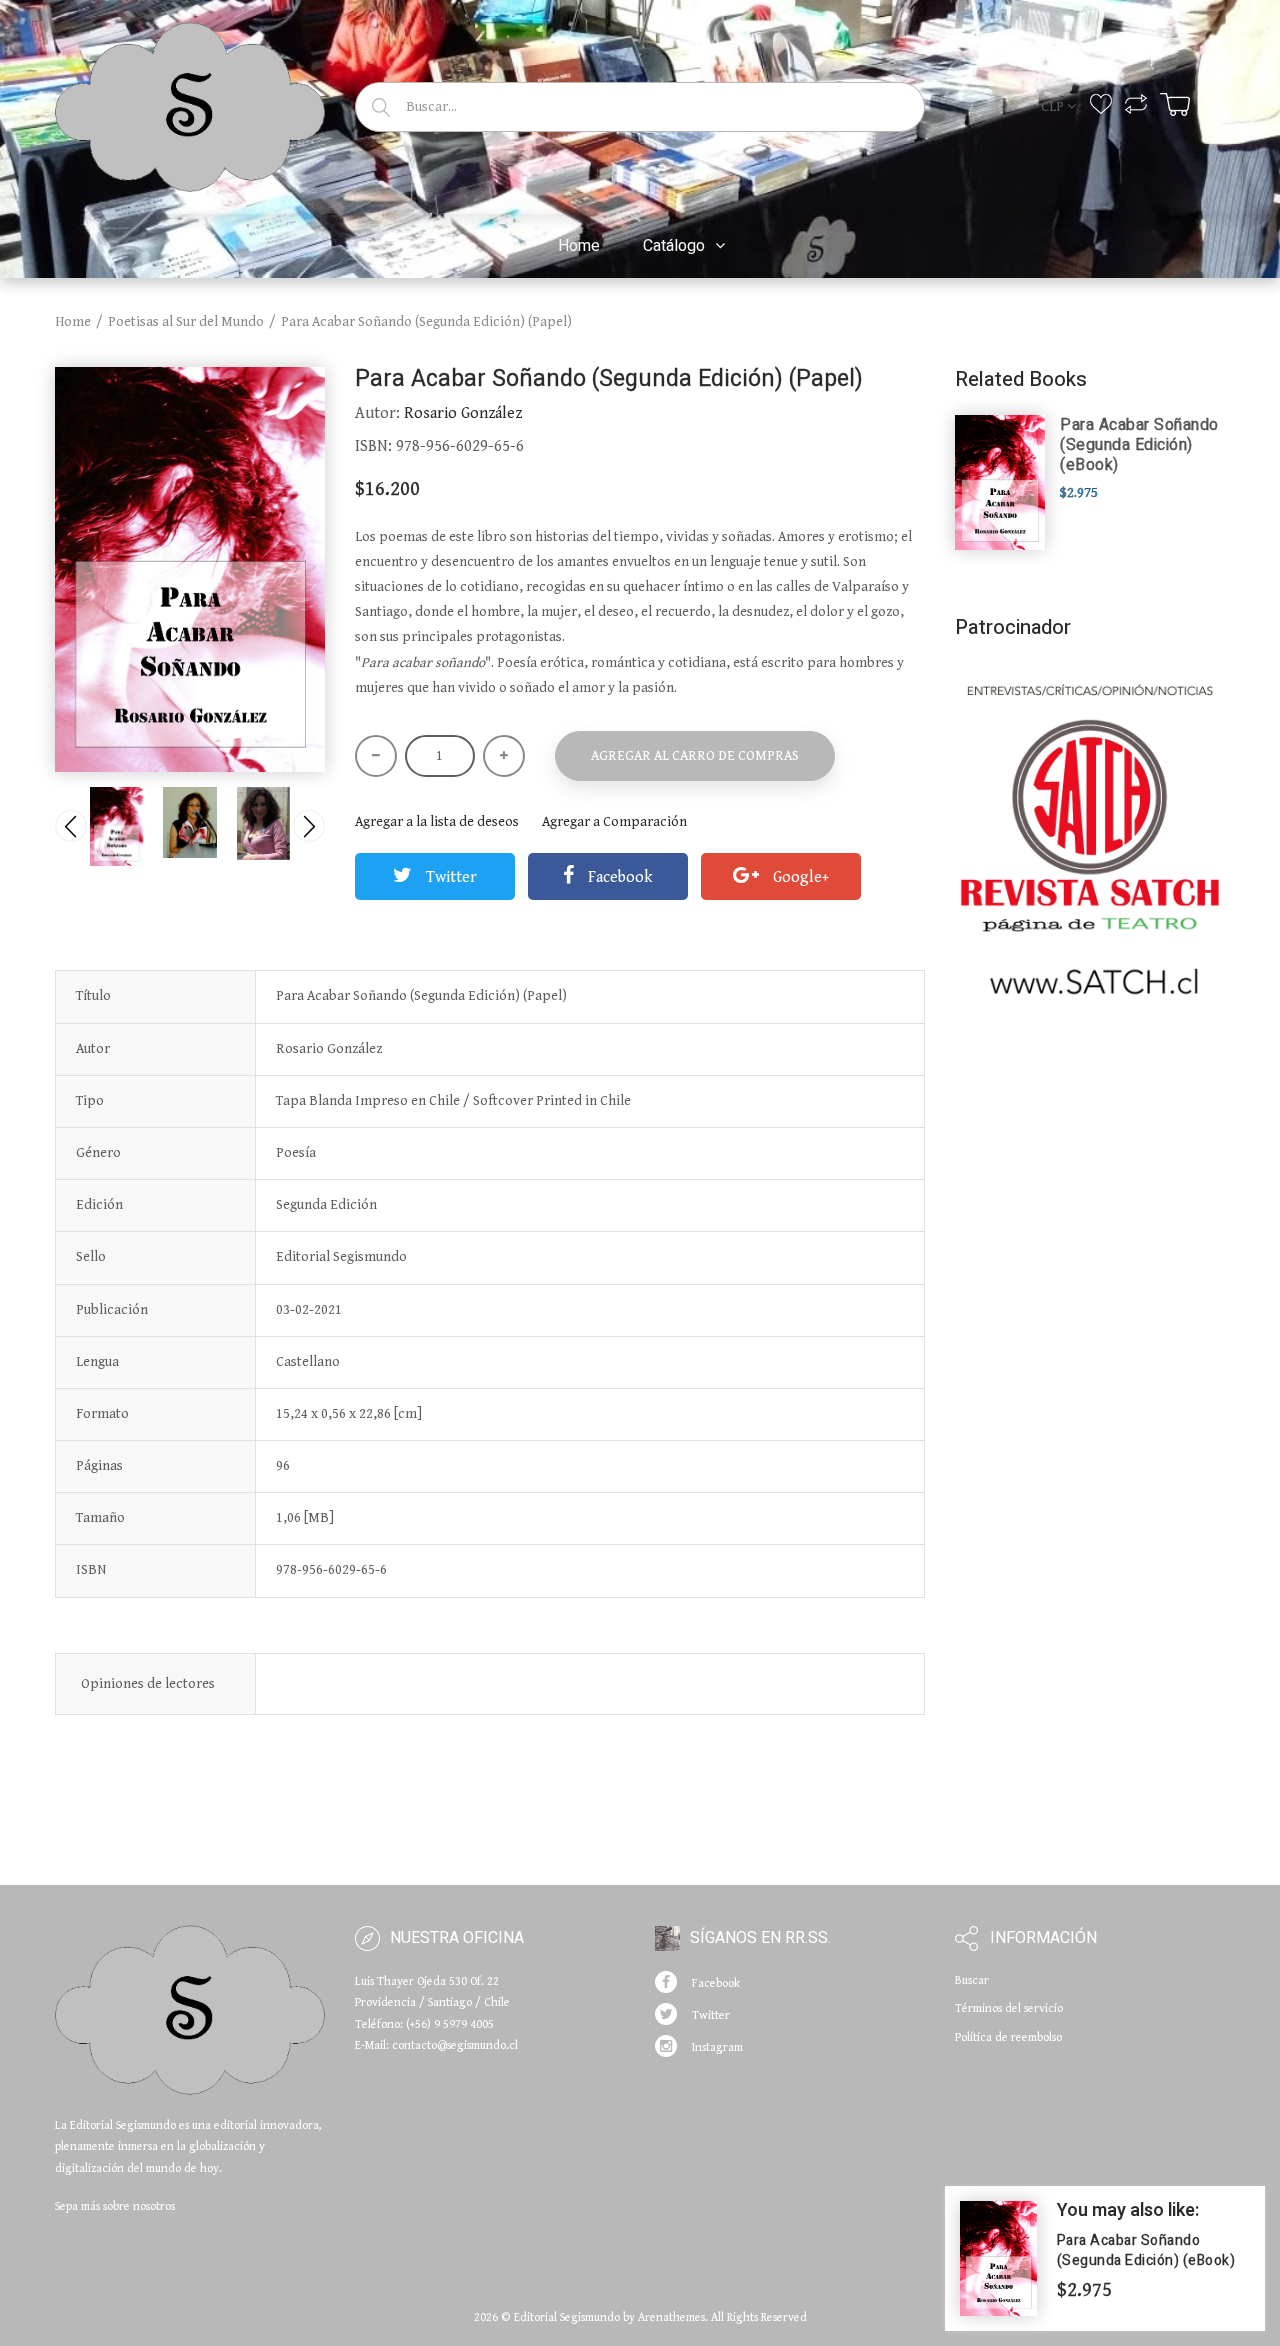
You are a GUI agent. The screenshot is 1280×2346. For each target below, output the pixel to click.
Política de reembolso (1008, 2037)
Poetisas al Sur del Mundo (186, 322)
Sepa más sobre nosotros (115, 2206)
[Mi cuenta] (1214, 104)
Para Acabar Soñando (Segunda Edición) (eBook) (1139, 445)
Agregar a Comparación (614, 822)
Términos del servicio (1009, 2008)
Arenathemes (671, 2317)
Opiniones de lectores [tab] (148, 1684)
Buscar (972, 1980)
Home (73, 322)
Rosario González (463, 413)
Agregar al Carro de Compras (695, 756)
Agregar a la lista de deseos (437, 822)
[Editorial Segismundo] (190, 104)
